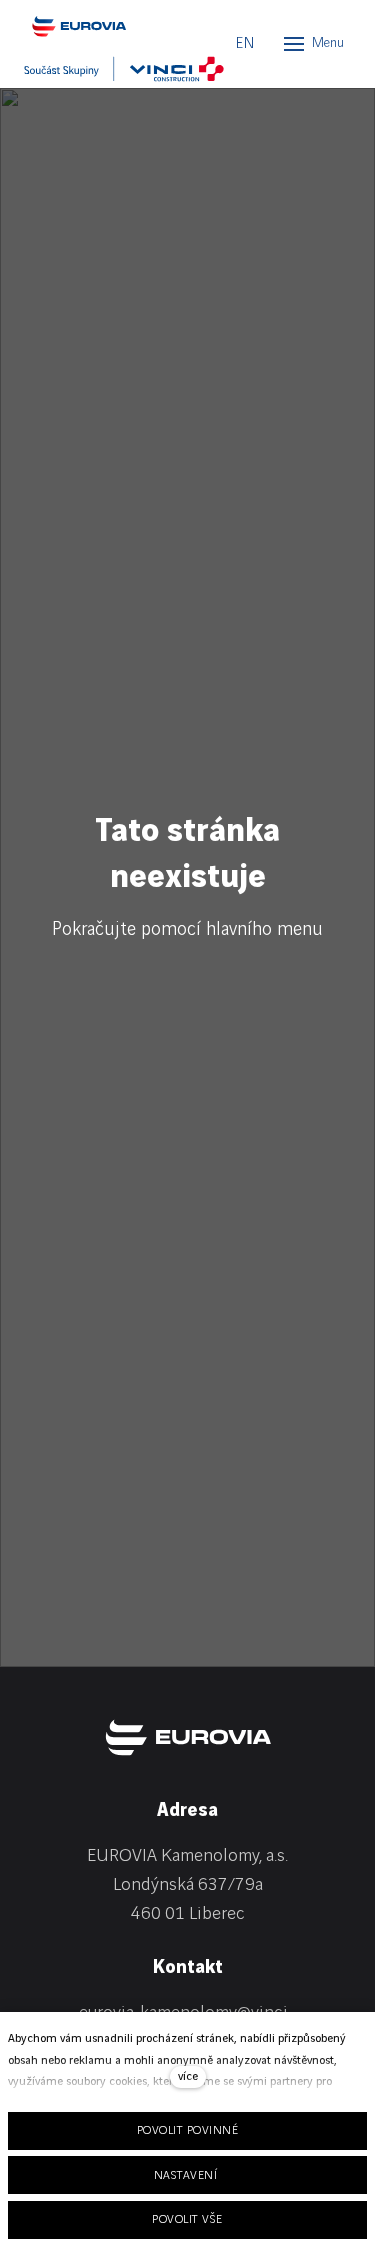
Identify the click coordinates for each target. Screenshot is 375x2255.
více (188, 2076)
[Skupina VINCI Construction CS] (124, 69)
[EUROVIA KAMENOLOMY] (114, 26)
